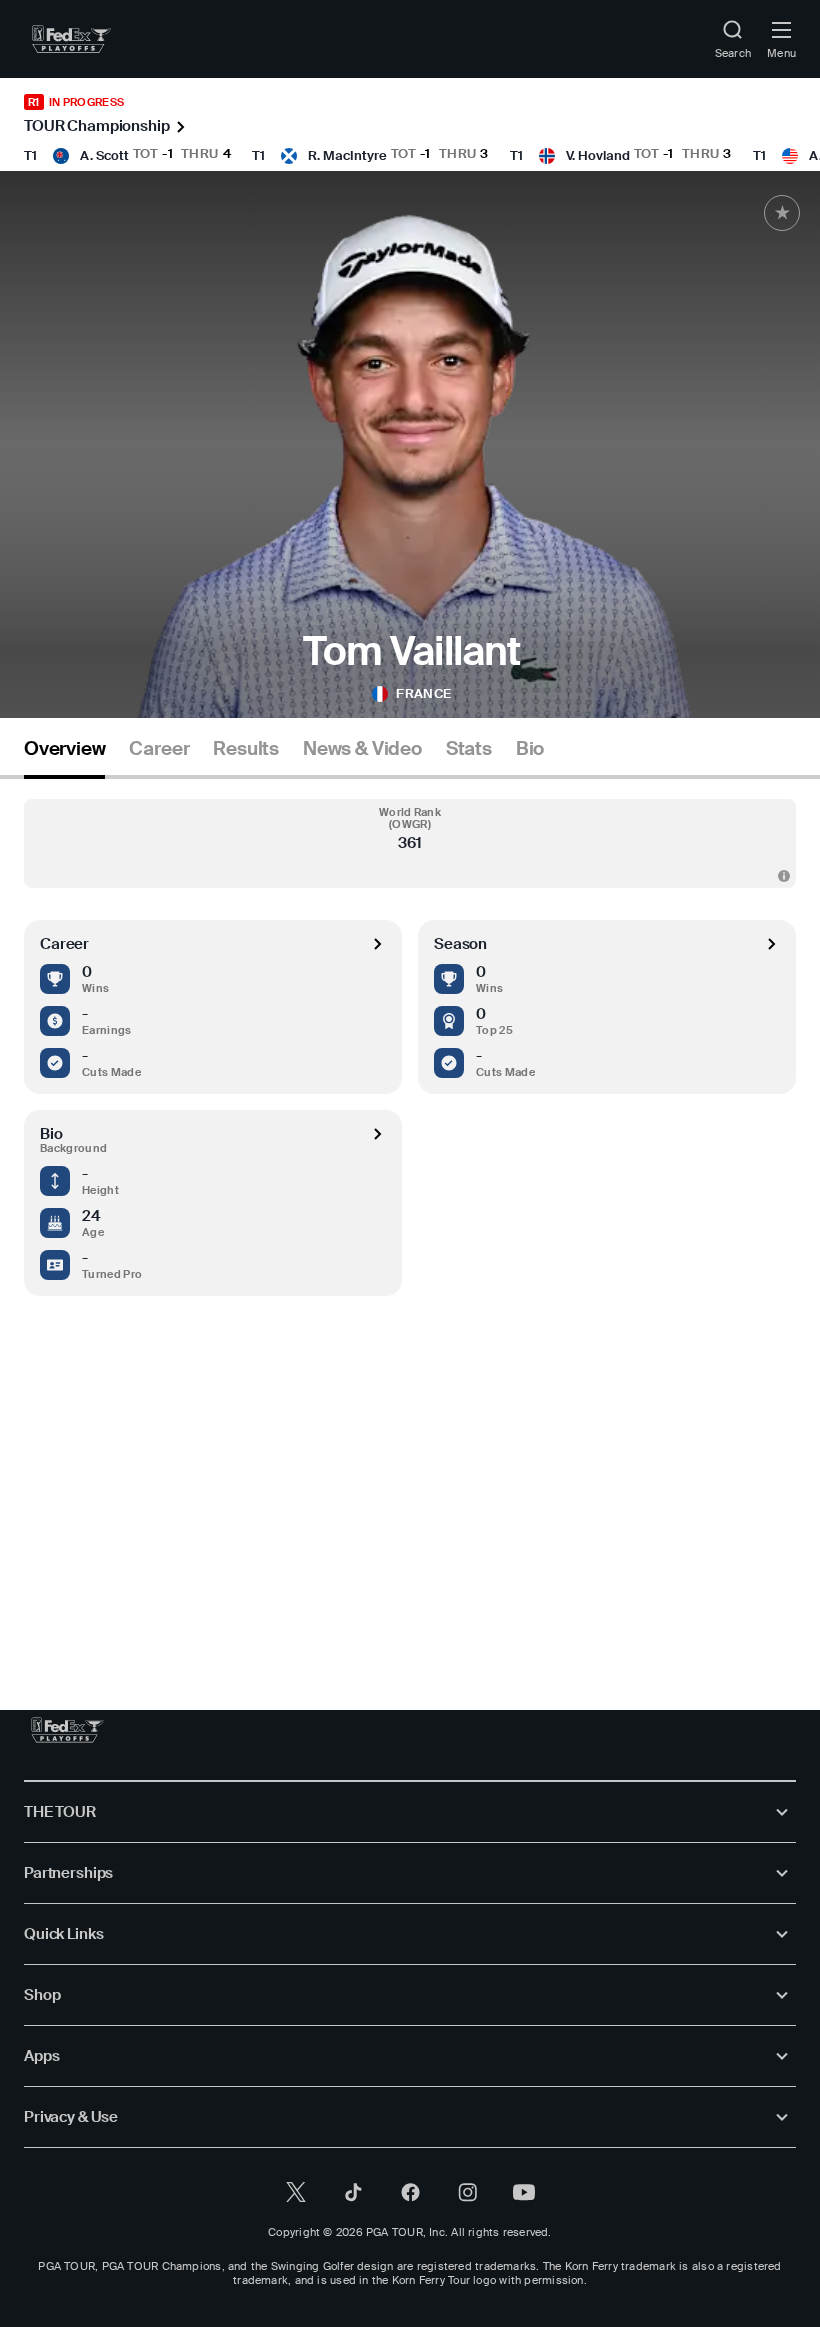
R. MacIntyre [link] (347, 155)
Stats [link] (469, 749)
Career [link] (159, 749)
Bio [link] (530, 749)
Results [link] (246, 749)
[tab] (64, 756)
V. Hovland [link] (598, 155)
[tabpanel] (410, 1203)
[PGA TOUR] (67, 1730)
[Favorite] (782, 213)
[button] (410, 843)
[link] (71, 39)
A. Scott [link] (104, 155)
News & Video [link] (362, 749)
